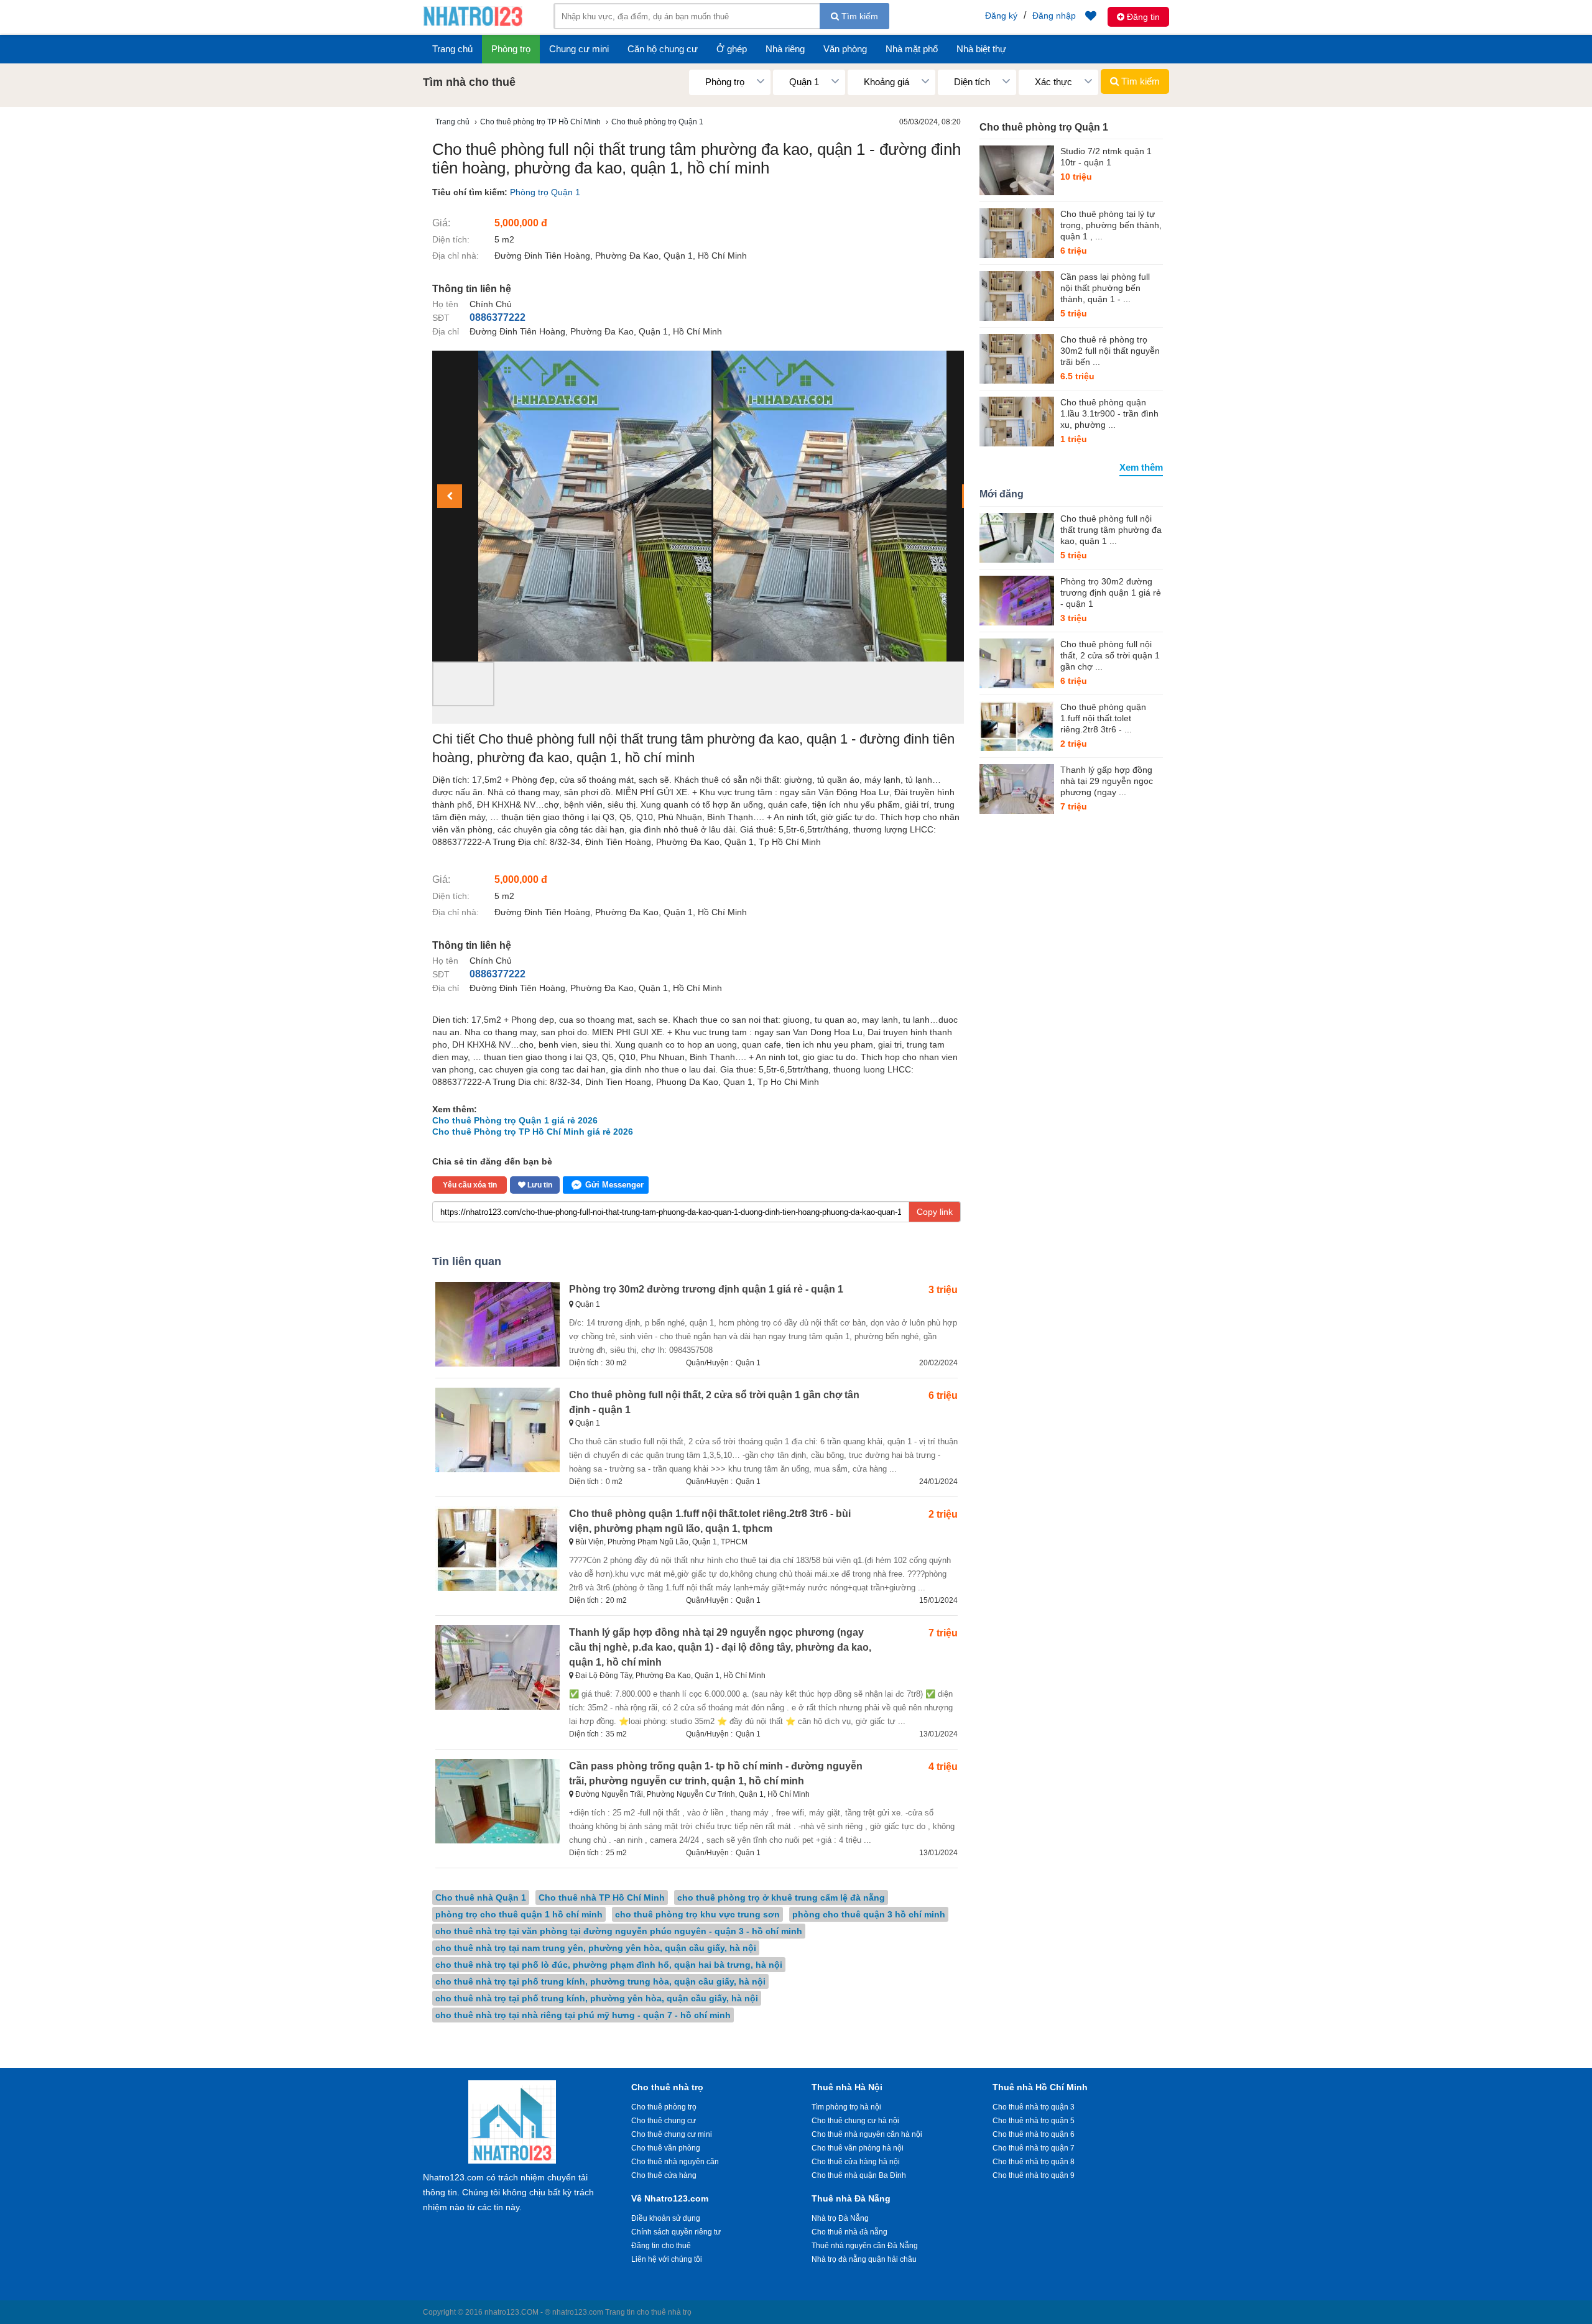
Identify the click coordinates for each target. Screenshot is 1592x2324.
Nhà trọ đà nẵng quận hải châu (864, 2259)
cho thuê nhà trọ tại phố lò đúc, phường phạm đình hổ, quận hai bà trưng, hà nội (609, 1965)
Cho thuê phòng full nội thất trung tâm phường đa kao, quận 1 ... (1111, 530)
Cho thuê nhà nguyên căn (675, 2162)
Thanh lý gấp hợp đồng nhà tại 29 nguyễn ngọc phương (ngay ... (1107, 781)
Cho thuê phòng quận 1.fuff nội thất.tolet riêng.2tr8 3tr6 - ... (1103, 718)
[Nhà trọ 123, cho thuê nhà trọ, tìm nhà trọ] (473, 25)
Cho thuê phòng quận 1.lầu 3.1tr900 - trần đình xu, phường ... (1109, 413)
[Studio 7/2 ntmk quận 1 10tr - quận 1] (1017, 170)
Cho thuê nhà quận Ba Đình (859, 2175)
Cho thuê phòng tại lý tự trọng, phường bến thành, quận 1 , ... (1111, 225)
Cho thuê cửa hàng (664, 2175)
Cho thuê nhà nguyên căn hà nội (867, 2134)
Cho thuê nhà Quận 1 (481, 1897)
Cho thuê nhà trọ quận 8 (1034, 2162)
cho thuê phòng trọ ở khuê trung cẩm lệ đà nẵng (781, 1897)
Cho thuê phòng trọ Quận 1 (1044, 127)
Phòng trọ (511, 49)
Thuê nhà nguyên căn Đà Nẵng (865, 2246)
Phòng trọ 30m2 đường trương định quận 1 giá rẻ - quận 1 (706, 1289)
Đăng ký (1001, 16)
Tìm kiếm (858, 16)
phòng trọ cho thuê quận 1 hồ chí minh (519, 1914)
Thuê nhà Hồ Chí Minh (1040, 2087)
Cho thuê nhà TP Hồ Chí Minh (602, 1897)
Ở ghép (732, 49)
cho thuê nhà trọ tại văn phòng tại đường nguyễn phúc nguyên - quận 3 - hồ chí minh (619, 1931)
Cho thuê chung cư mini (672, 2134)
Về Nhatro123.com (670, 2198)
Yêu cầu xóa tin (470, 1185)
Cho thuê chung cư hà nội (855, 2121)
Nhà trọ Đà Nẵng (840, 2218)
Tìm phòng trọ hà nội (846, 2107)
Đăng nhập (1054, 16)
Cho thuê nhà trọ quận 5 (1034, 2121)
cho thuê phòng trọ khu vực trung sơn (697, 1914)
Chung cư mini (579, 49)
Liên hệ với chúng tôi (667, 2259)
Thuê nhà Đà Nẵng (851, 2198)
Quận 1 (748, 1363)
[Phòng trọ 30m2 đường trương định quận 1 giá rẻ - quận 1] (1017, 601)
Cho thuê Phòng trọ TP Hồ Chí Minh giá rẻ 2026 (533, 1132)
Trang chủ (452, 49)
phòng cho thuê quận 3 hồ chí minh (869, 1914)
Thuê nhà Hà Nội (847, 2087)
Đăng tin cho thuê (661, 2246)
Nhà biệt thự (981, 49)
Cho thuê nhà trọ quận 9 (1034, 2175)
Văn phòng (845, 49)
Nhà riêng (785, 49)
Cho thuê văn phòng (666, 2148)
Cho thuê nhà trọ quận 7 (1034, 2148)
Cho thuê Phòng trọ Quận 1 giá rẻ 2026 (515, 1120)
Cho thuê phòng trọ (664, 2107)
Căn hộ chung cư (663, 49)
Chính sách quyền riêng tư (676, 2232)
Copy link (935, 1212)
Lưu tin (539, 1185)
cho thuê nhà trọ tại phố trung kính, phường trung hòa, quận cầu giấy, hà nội (600, 1981)
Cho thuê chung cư (664, 2121)
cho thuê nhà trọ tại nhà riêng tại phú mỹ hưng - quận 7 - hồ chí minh (583, 2015)
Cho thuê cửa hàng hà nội (856, 2162)
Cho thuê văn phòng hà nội (858, 2148)
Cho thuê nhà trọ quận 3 (1034, 2107)
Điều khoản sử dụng (666, 2218)
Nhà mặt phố (912, 49)
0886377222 (497, 317)
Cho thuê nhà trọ (667, 2087)
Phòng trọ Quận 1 (545, 192)
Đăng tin (1142, 17)
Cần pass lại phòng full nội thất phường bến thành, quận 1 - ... (1105, 288)
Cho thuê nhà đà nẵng (849, 2232)
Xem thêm (1141, 467)
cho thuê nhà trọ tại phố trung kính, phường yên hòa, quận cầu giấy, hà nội (597, 1998)
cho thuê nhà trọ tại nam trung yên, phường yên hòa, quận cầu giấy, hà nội (596, 1948)
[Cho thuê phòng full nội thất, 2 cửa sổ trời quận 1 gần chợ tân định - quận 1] (1017, 663)
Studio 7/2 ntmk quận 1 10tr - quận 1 (1106, 157)
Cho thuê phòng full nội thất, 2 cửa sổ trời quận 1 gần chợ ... (1110, 655)
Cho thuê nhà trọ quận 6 (1034, 2134)
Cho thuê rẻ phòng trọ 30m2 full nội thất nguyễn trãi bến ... (1110, 351)
